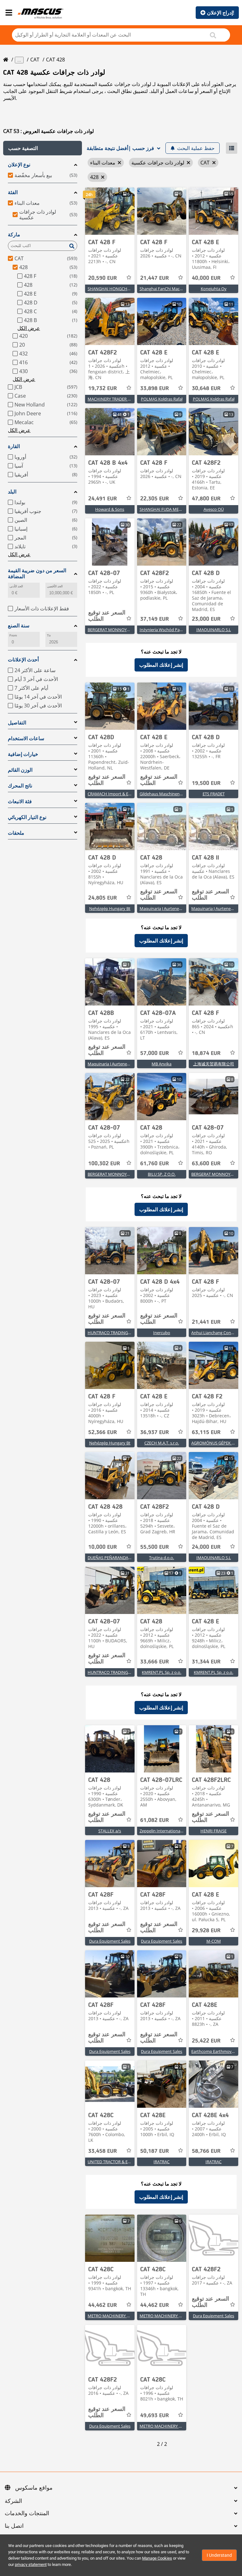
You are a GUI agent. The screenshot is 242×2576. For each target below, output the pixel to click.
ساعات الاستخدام (26, 738)
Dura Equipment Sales (110, 1941)
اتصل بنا (14, 2526)
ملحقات (16, 833)
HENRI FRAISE (213, 1831)
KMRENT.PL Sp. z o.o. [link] (161, 1672)
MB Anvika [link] (161, 1064)
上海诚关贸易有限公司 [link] (214, 1064)
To (49, 635)
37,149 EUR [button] (155, 619)
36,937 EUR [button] (155, 1432)
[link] (110, 211)
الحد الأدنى (16, 586)
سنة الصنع (19, 626)
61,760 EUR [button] (155, 1164)
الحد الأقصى (55, 586)
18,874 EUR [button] (206, 1053)
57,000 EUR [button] (155, 1053)
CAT (35, 60)
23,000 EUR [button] (206, 619)
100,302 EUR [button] (104, 1164)
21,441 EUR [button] (206, 1322)
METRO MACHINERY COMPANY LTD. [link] (122, 2316)
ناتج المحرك (20, 786)
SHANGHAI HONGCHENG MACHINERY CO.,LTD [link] (132, 289)
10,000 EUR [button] (103, 1547)
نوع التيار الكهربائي (27, 817)
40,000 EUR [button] (206, 278)
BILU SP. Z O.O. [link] (162, 1174)
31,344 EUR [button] (206, 1662)
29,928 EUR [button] (206, 1931)
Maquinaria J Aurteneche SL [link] (165, 908)
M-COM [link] (214, 1941)
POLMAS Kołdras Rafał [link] (162, 399)
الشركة (13, 2501)
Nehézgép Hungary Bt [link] (110, 908)
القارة (14, 446)
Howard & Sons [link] (110, 509)
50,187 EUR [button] (155, 2151)
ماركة (14, 235)
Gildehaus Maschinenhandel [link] (166, 794)
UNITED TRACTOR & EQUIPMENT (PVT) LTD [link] (128, 2162)
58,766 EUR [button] (206, 2151)
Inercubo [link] (162, 1333)
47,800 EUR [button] (206, 499)
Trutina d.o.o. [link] (161, 1558)
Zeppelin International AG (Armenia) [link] (173, 1831)
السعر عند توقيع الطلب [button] (107, 616)
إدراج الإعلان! (221, 13)
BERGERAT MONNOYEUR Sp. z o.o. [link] (120, 630)
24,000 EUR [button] (206, 1547)
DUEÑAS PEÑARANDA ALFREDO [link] (117, 1558)
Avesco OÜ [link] (214, 509)
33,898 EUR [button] (155, 389)
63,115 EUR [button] (206, 1432)
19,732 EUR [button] (103, 389)
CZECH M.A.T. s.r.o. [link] (162, 1443)
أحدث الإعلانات (23, 660)
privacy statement (31, 2564)
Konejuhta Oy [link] (214, 289)
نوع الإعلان (19, 165)
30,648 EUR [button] (206, 389)
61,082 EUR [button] (155, 1820)
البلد (12, 492)
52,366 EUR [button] (103, 1432)
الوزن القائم (20, 770)
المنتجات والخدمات (27, 2514)
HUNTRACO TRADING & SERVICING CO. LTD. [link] (129, 1333)
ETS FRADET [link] (214, 794)
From (13, 635)
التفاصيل (17, 723)
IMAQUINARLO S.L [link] (214, 630)
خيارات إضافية (23, 754)
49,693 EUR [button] (155, 2416)
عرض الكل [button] (29, 328)
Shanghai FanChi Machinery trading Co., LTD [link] (181, 289)
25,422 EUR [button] (206, 2041)
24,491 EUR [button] (103, 499)
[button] (43, 148)
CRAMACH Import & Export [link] (113, 794)
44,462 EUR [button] (103, 2305)
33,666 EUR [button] (155, 1662)
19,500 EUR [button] (206, 783)
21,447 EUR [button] (155, 278)
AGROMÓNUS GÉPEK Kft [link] (214, 1443)
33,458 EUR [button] (103, 2151)
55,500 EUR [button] (155, 1547)
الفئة (13, 192)
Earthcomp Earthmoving (214, 2051)
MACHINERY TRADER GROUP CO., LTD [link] (123, 399)
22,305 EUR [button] (155, 499)
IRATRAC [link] (161, 2162)
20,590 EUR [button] (103, 278)
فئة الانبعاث (20, 801)
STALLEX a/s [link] (110, 1831)
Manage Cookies (157, 2558)
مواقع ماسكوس (34, 2488)
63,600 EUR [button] (206, 1164)
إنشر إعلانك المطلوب (161, 665)
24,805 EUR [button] (103, 898)
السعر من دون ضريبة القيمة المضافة (37, 573)
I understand (219, 2555)
